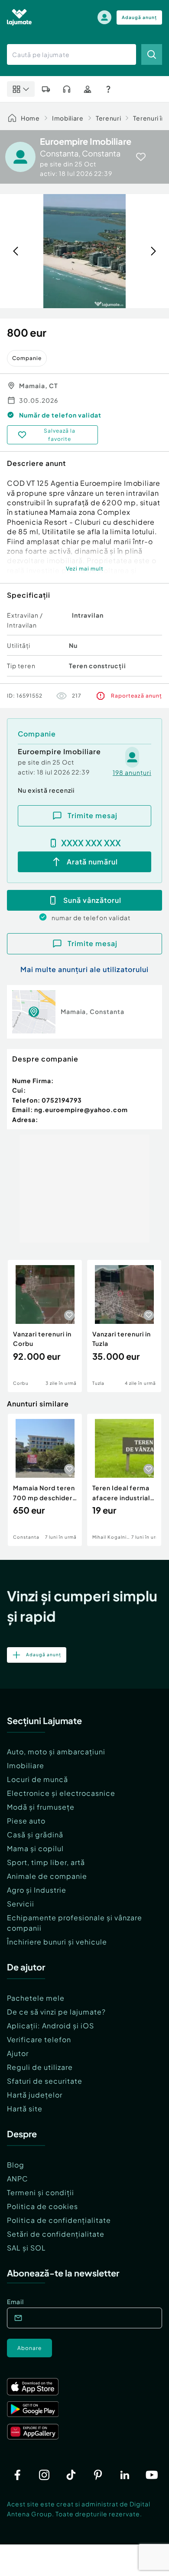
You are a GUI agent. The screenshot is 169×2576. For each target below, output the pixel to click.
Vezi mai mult (85, 569)
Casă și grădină (35, 1835)
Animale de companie (47, 1876)
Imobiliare (68, 118)
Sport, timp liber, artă (46, 1862)
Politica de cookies (42, 2206)
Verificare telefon (39, 2039)
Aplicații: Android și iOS (50, 2026)
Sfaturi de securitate (45, 2081)
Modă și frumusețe (41, 1807)
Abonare (29, 2348)
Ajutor (18, 2053)
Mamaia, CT (39, 386)
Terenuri (109, 118)
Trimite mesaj (93, 815)
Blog (16, 2165)
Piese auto (26, 1821)
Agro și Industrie (37, 1890)
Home (30, 118)
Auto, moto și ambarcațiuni (56, 1752)
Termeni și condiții (41, 2192)
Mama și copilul (35, 1848)
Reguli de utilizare (40, 2067)
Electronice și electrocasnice (61, 1793)
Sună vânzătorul (92, 900)
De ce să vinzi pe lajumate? (56, 2012)
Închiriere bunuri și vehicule (57, 1942)
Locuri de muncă (37, 1779)
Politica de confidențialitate (59, 2220)
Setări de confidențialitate (56, 2234)
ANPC (18, 2179)
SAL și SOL (26, 2248)
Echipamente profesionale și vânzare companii (75, 1923)
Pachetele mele (36, 1998)
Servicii (21, 1904)
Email (15, 2302)
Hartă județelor (35, 2095)
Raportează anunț (136, 696)
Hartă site (25, 2109)
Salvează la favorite (60, 435)
